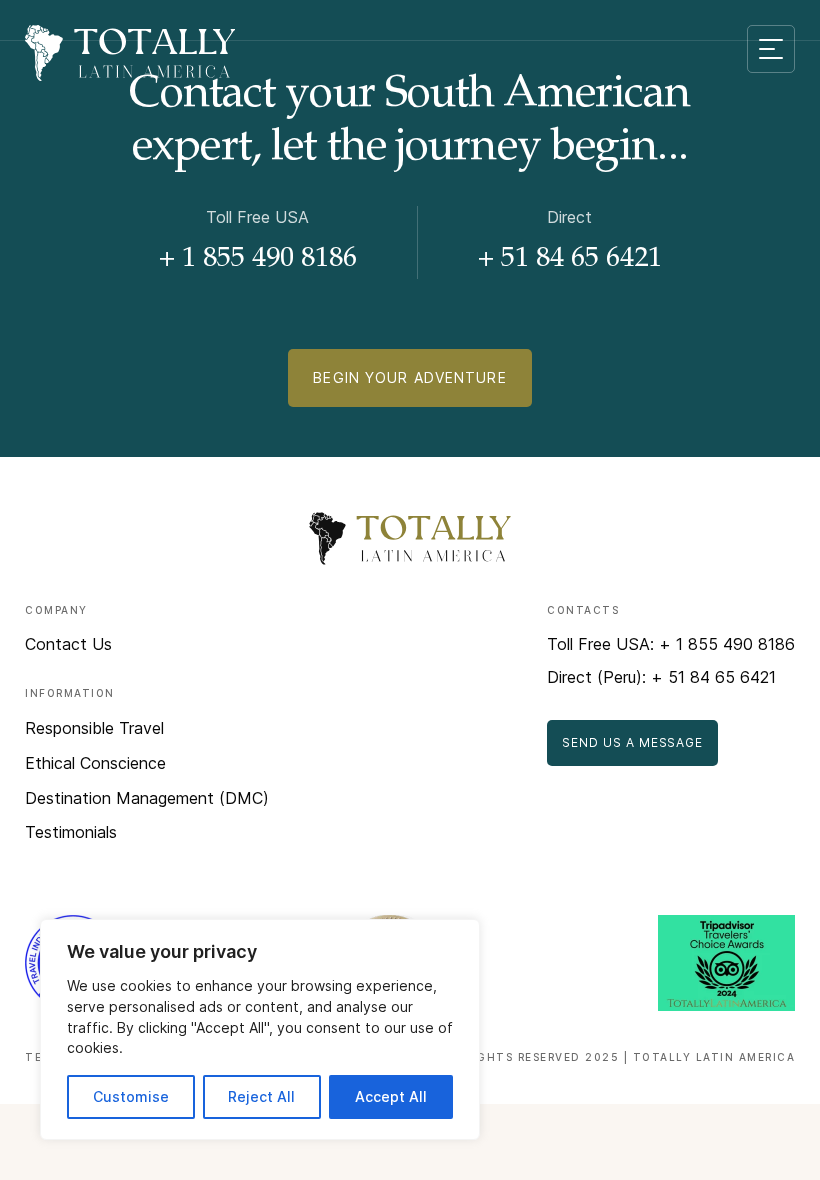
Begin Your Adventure (409, 377)
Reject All (261, 1096)
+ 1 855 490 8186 (258, 260)
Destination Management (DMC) (147, 798)
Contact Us (68, 644)
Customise (131, 1096)
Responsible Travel (94, 728)
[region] (260, 1029)
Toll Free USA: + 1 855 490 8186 (671, 644)
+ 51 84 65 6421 (570, 260)
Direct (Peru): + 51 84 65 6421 (661, 677)
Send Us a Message (632, 742)
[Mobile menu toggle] (771, 49)
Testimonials (71, 832)
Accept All (391, 1096)
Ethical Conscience (95, 763)
